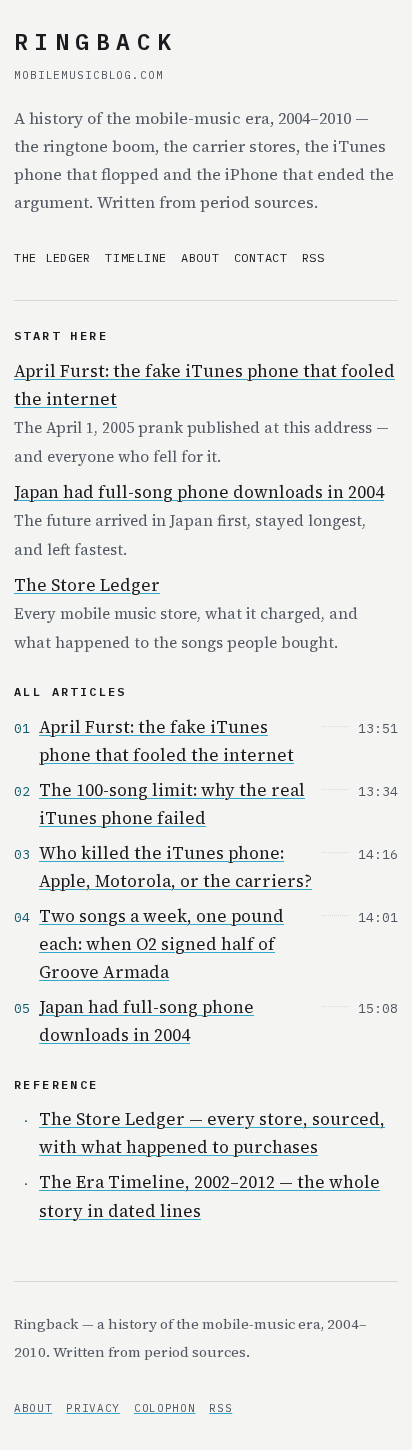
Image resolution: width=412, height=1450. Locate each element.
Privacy (93, 1408)
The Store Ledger (87, 585)
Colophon (164, 1408)
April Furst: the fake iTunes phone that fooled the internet (166, 741)
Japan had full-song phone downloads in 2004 (199, 492)
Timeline (136, 257)
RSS (313, 257)
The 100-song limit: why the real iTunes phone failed (172, 804)
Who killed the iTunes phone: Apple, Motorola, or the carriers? (175, 867)
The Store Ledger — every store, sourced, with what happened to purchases (212, 1133)
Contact (261, 257)
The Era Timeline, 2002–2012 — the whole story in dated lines (209, 1196)
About (200, 257)
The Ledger (52, 257)
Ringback (95, 41)
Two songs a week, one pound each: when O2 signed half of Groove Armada (161, 944)
